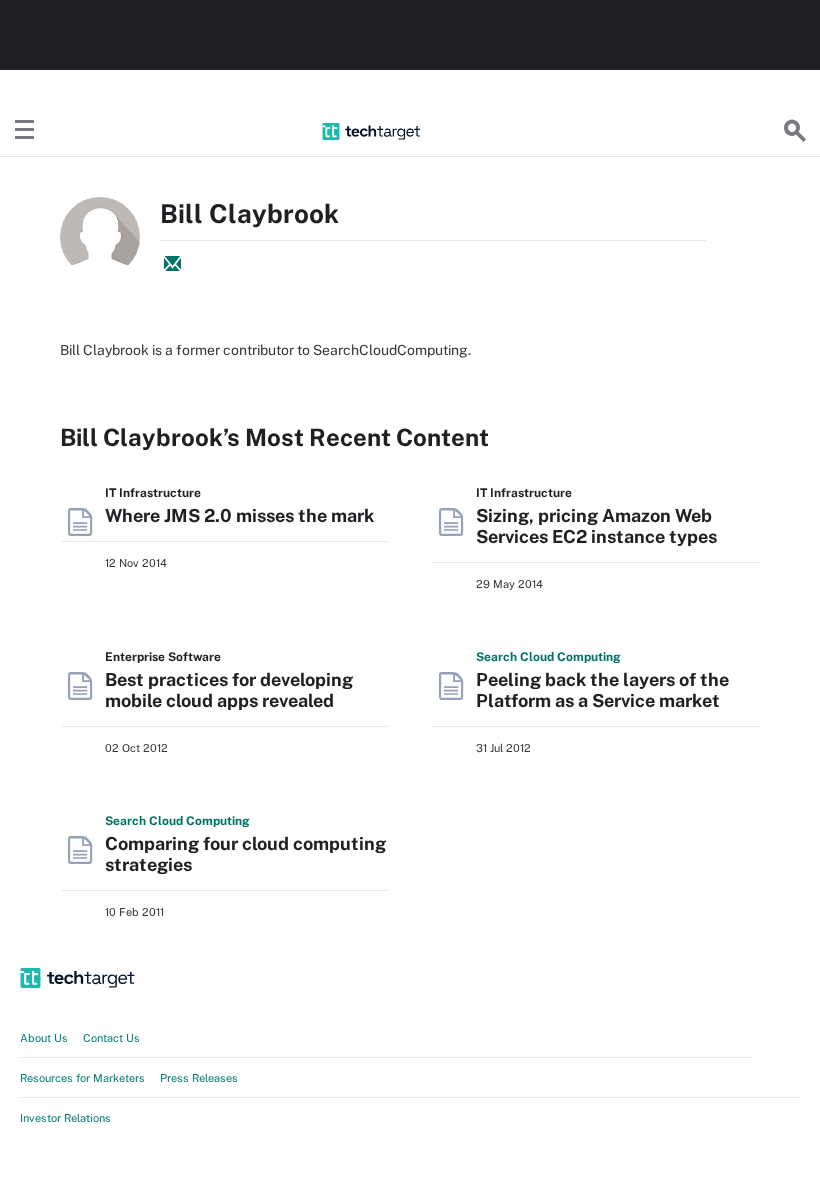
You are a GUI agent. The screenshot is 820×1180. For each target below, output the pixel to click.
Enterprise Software (163, 657)
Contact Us (111, 1038)
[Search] (795, 131)
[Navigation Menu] (25, 131)
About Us (44, 1038)
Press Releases (199, 1078)
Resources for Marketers (82, 1078)
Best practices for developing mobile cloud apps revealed (229, 690)
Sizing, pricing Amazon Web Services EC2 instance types (596, 526)
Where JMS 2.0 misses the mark (239, 515)
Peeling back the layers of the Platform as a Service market (602, 690)
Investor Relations (65, 1118)
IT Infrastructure (153, 493)
